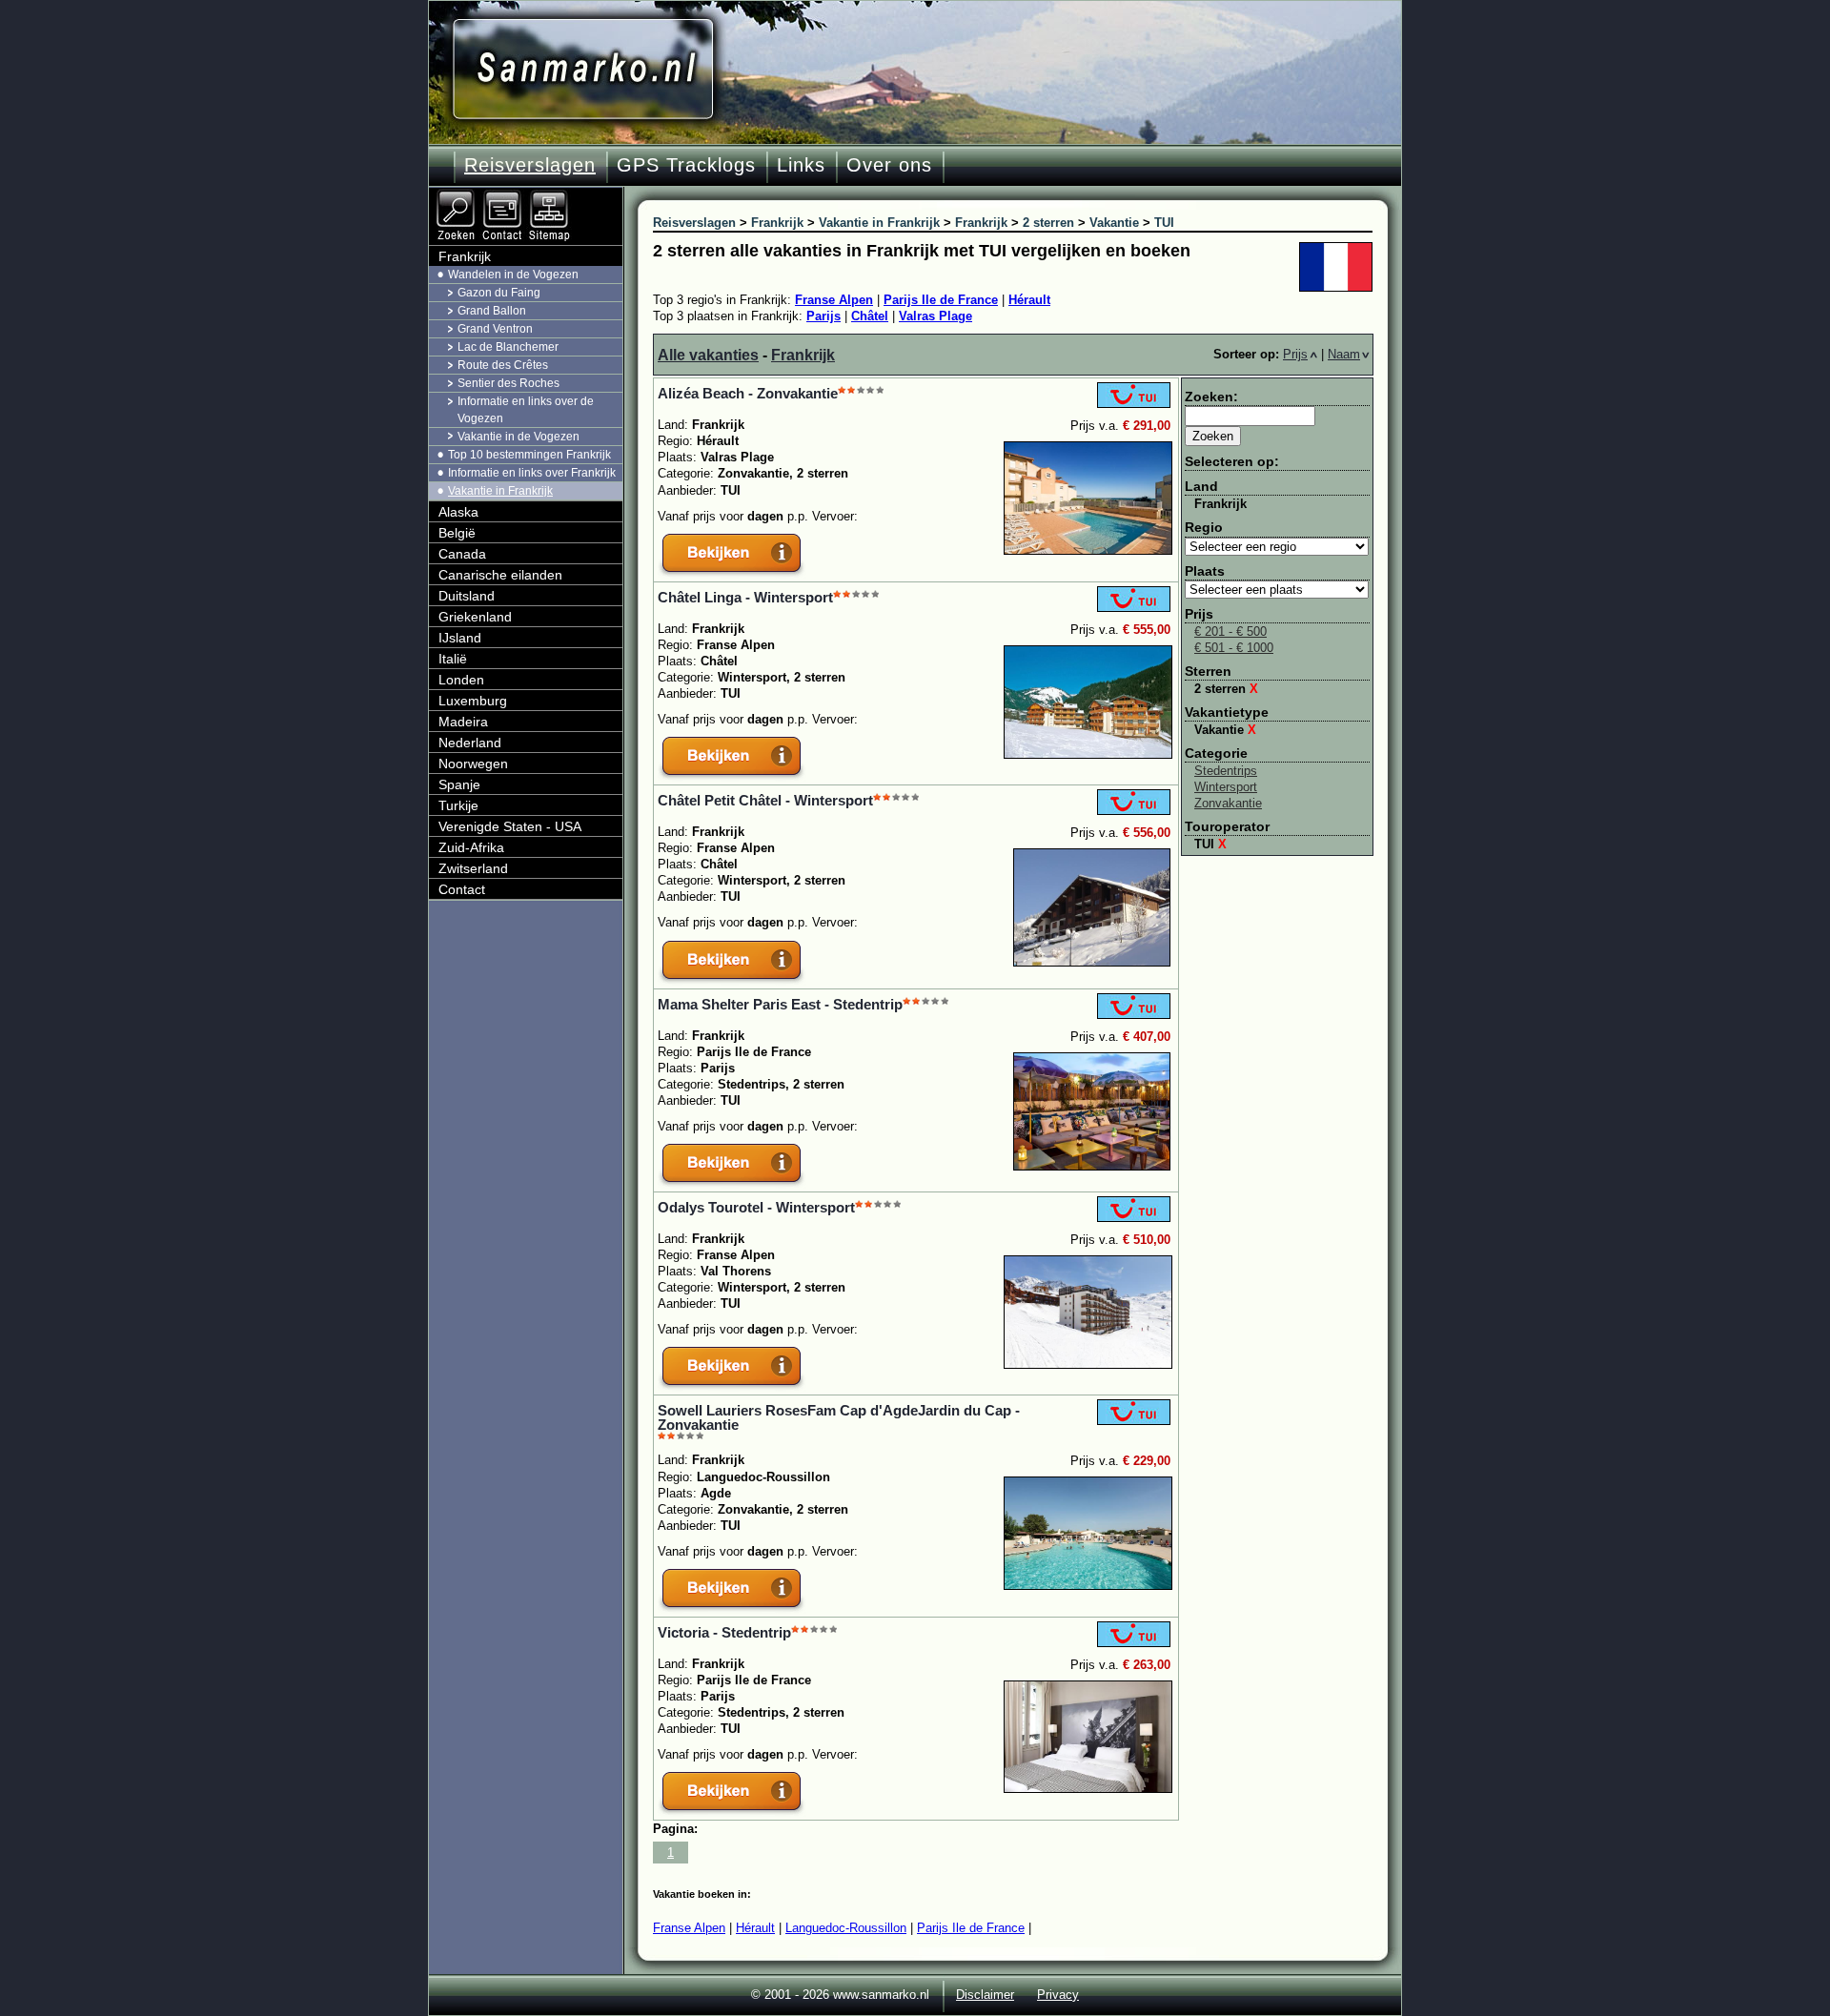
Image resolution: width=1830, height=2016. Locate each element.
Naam (1344, 354)
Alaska (458, 512)
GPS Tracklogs (686, 165)
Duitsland (467, 596)
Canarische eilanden (500, 575)
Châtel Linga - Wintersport (745, 597)
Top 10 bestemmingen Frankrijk (529, 455)
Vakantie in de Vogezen (518, 437)
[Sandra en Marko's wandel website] (583, 69)
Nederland (470, 743)
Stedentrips (1226, 771)
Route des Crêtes (503, 365)
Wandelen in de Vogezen (513, 275)
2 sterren (1226, 689)
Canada (462, 554)
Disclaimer (985, 1995)
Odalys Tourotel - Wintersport (756, 1207)
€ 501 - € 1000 (1234, 648)
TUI (1210, 844)
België (457, 533)
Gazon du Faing (499, 293)
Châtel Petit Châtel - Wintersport (765, 800)
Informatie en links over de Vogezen (526, 409)
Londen (461, 680)
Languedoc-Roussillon (846, 1928)
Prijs (1295, 354)
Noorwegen (473, 764)
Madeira (463, 722)
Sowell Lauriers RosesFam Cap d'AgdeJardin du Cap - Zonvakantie (839, 1417)
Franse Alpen (834, 300)
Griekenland (475, 617)
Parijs (823, 316)
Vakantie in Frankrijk (500, 491)
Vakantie (1225, 730)
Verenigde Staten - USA (510, 826)
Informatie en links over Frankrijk (532, 473)
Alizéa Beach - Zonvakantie (748, 393)
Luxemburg (473, 701)
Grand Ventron (495, 329)
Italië (453, 659)
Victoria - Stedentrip (724, 1632)
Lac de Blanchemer (508, 347)
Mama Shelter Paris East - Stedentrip (780, 1004)
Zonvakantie (1228, 803)
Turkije (458, 805)
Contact (462, 889)
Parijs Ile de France (941, 300)
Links (801, 165)
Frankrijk (803, 355)
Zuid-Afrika (471, 847)
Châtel (870, 316)
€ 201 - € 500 (1230, 631)
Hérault (1029, 300)
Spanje (459, 784)
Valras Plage (935, 316)
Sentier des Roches (508, 383)
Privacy (1058, 1995)
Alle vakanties (708, 355)
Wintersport (1226, 787)
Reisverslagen (530, 165)
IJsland (460, 638)
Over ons (889, 165)
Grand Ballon (492, 311)
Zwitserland (473, 868)
